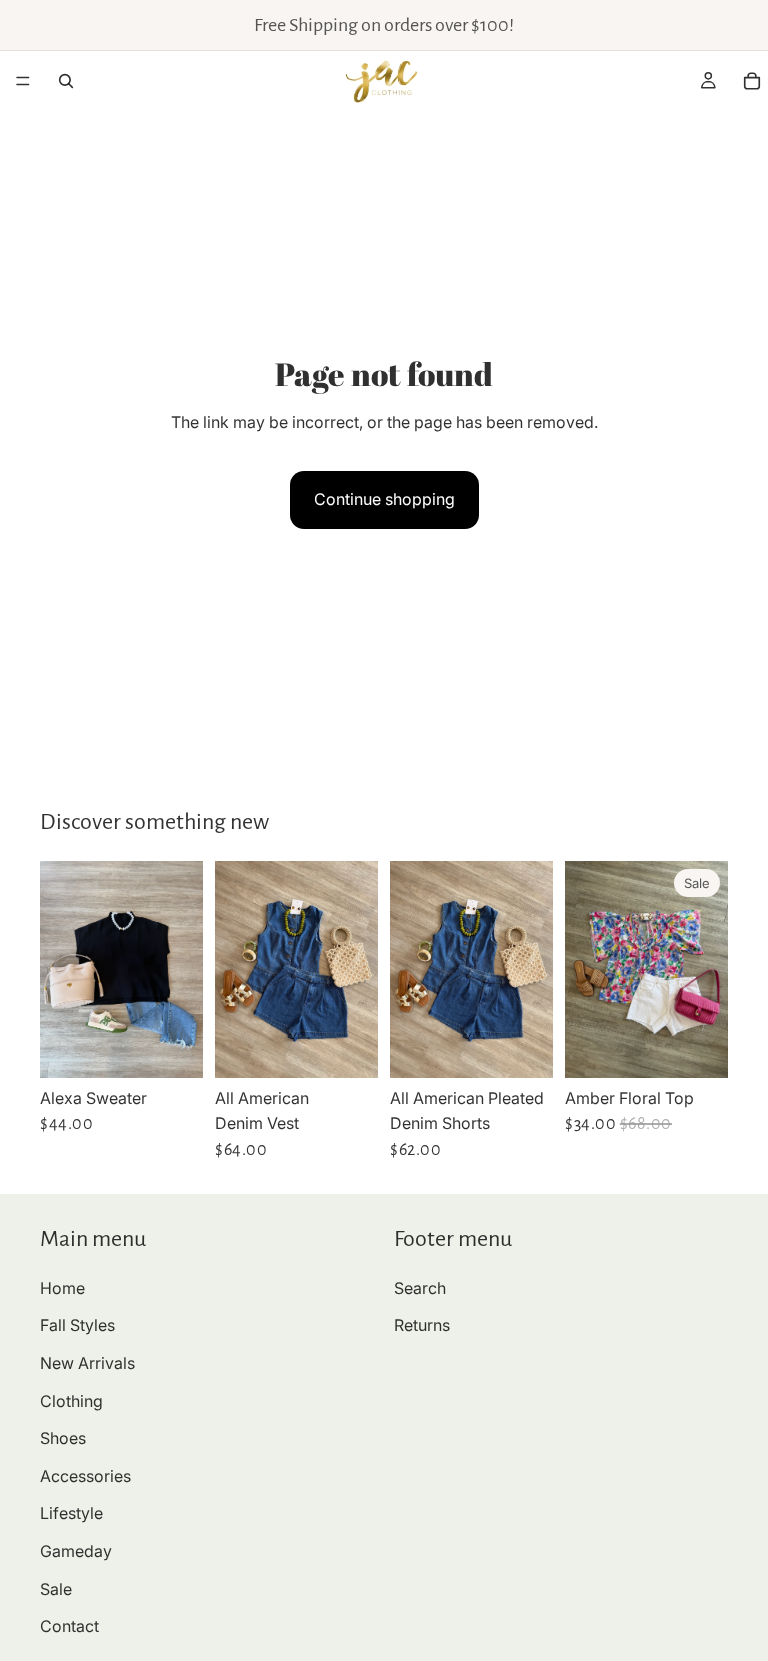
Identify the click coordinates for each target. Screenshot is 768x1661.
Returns (422, 1326)
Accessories (85, 1476)
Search (420, 1288)
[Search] (66, 81)
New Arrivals (87, 1363)
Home (62, 1288)
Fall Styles (77, 1326)
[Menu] (23, 81)
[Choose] (172, 1047)
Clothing (71, 1401)
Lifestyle (71, 1514)
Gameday (76, 1551)
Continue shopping (384, 499)
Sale (56, 1589)
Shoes (63, 1439)
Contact (69, 1627)
